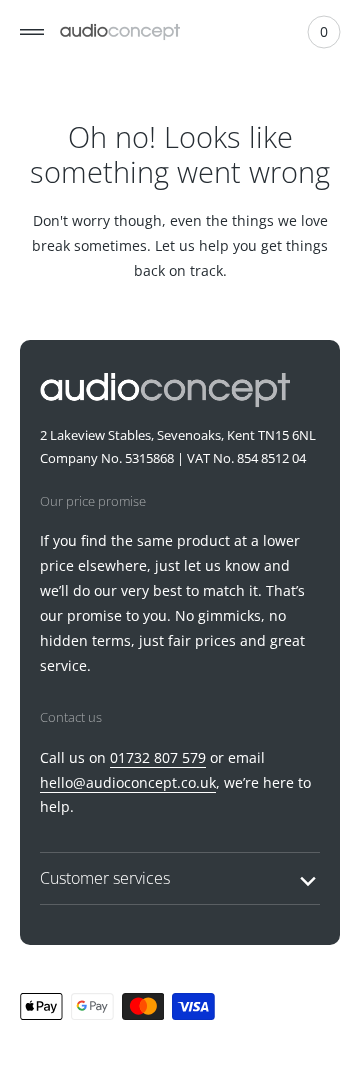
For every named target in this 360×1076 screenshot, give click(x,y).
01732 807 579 (158, 780)
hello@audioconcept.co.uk (128, 805)
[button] (32, 32)
